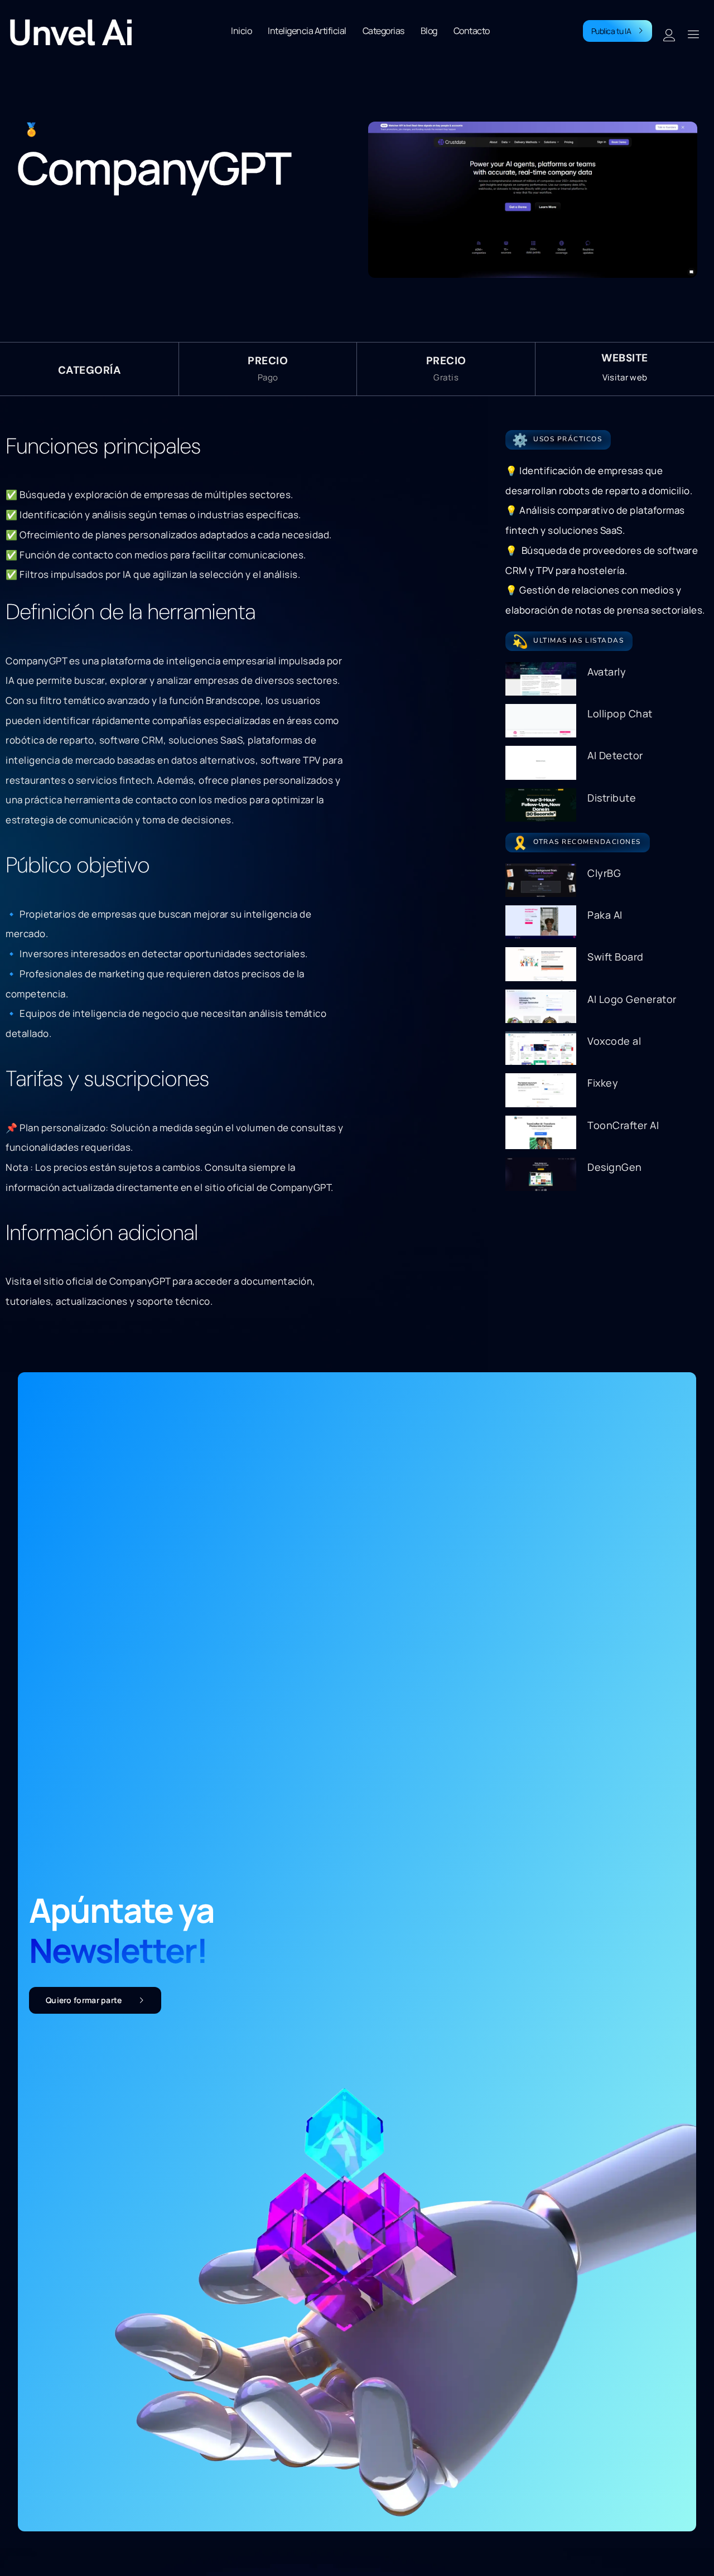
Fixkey (603, 1083)
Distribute (612, 798)
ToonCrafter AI (623, 1125)
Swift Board (616, 957)
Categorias (383, 31)
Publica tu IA (611, 31)
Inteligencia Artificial (307, 31)
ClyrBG (604, 873)
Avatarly (607, 672)
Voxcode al (614, 1041)
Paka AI (605, 915)
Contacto (472, 31)
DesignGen (615, 1167)
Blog (429, 31)
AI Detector (615, 755)
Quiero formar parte (84, 2000)
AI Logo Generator (632, 999)
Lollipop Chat (620, 713)
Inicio (241, 31)
